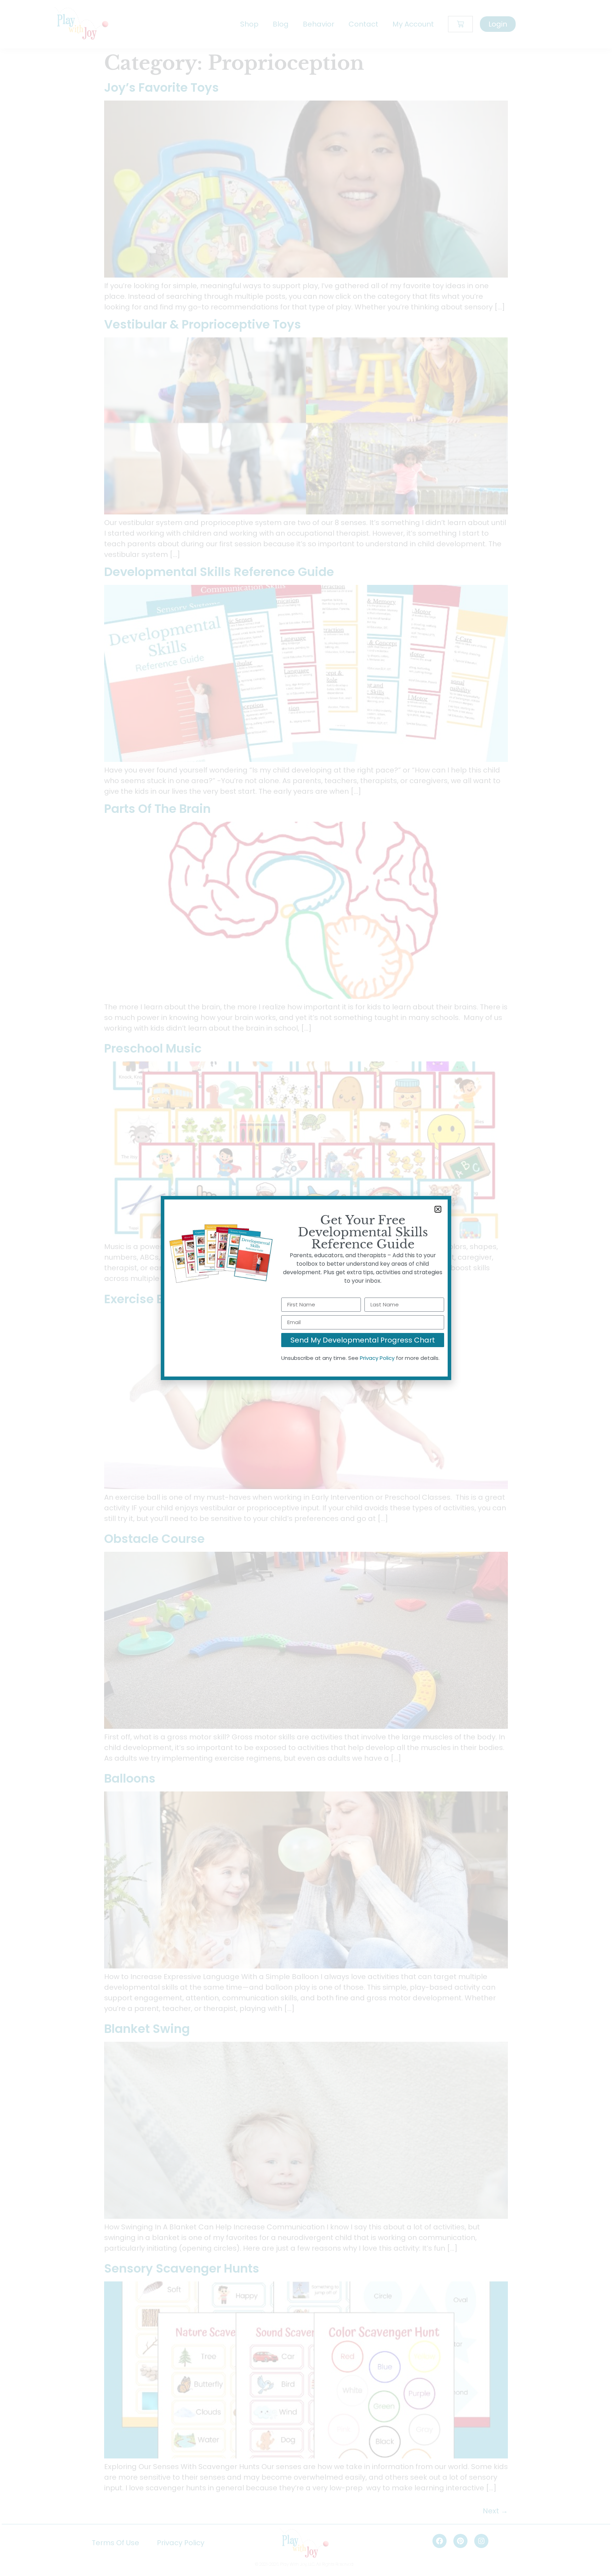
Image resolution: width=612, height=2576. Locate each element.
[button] (438, 1209)
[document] (306, 1288)
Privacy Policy (377, 1358)
